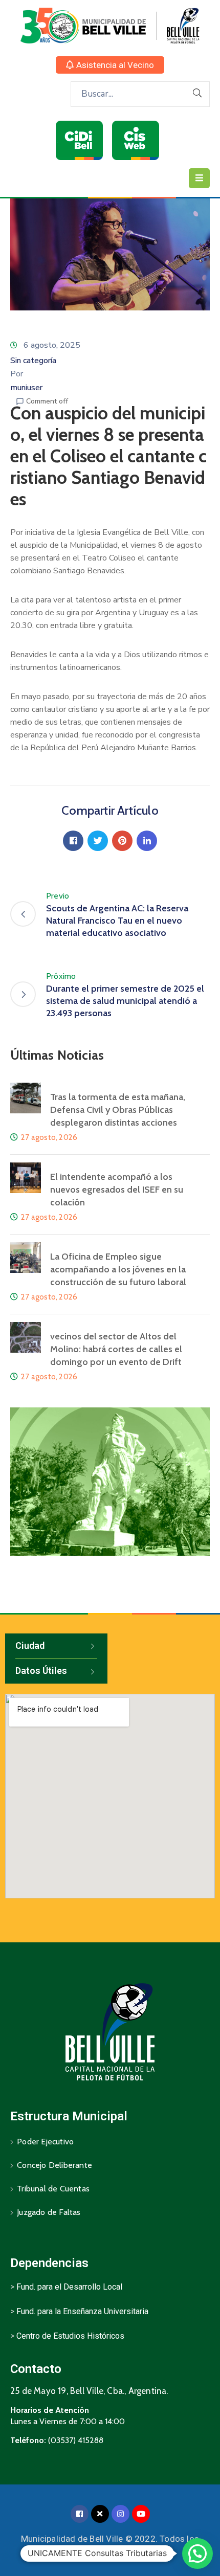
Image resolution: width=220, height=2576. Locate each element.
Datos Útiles (41, 1671)
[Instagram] (120, 2514)
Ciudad (30, 1645)
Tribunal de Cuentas (53, 2189)
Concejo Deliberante (54, 2165)
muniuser (26, 388)
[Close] (100, 2514)
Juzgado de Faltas (49, 2212)
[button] (110, 65)
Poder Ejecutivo (45, 2142)
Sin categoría (33, 361)
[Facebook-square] (80, 2514)
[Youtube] (141, 2514)
